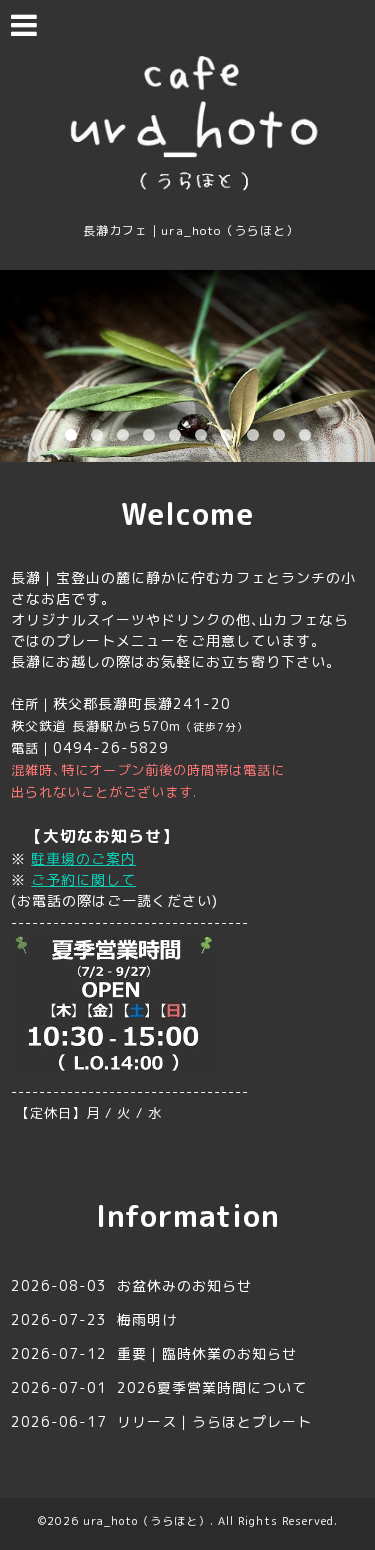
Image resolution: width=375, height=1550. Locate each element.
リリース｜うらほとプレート (214, 1421)
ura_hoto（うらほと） (146, 1521)
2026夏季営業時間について (212, 1387)
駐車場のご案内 (83, 858)
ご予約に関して (83, 879)
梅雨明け (147, 1319)
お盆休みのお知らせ (184, 1285)
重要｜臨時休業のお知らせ (207, 1353)
